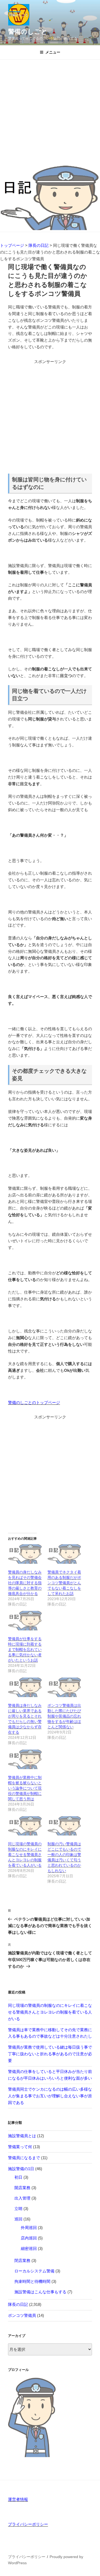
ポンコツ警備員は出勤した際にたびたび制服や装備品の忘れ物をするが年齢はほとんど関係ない (64, 1716)
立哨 (18, 2209)
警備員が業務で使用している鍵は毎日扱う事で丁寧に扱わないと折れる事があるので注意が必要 (50, 2054)
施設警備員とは (22, 2136)
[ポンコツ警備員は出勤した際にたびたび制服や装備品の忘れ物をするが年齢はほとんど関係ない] (65, 1687)
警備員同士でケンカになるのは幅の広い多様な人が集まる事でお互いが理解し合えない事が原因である (50, 2096)
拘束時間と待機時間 (32, 2281)
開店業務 (22, 2188)
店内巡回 (29, 2238)
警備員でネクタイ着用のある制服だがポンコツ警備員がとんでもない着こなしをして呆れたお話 (64, 1583)
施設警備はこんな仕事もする (40, 2292)
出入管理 (22, 2198)
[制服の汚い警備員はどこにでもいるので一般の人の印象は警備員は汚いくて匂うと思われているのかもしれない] (65, 1826)
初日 (18, 2177)
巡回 (18, 2219)
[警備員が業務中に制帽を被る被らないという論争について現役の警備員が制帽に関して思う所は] (25, 1759)
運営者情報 (18, 2499)
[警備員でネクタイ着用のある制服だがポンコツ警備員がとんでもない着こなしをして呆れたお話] (65, 1554)
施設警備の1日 (21, 2169)
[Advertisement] (50, 113)
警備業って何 (20, 2147)
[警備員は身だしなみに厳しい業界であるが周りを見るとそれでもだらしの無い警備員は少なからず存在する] (25, 1687)
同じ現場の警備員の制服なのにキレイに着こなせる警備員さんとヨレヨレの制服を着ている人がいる (25, 1854)
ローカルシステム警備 (34, 2271)
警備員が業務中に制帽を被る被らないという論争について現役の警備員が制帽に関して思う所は (25, 1788)
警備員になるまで (24, 2158)
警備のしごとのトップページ (34, 1402)
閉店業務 (22, 2260)
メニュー (53, 52)
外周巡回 (29, 2228)
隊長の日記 (18, 2304)
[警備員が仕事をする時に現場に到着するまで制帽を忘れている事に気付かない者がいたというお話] (25, 1621)
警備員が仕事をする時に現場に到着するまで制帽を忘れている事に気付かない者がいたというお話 (25, 1649)
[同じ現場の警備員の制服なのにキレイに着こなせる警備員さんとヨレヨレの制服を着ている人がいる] (25, 1826)
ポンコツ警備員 (22, 2315)
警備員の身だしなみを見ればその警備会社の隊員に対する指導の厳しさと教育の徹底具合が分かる (25, 1583)
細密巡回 (29, 2248)
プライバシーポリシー (28, 2524)
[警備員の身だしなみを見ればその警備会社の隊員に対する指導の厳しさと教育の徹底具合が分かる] (25, 1554)
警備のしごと (28, 31)
